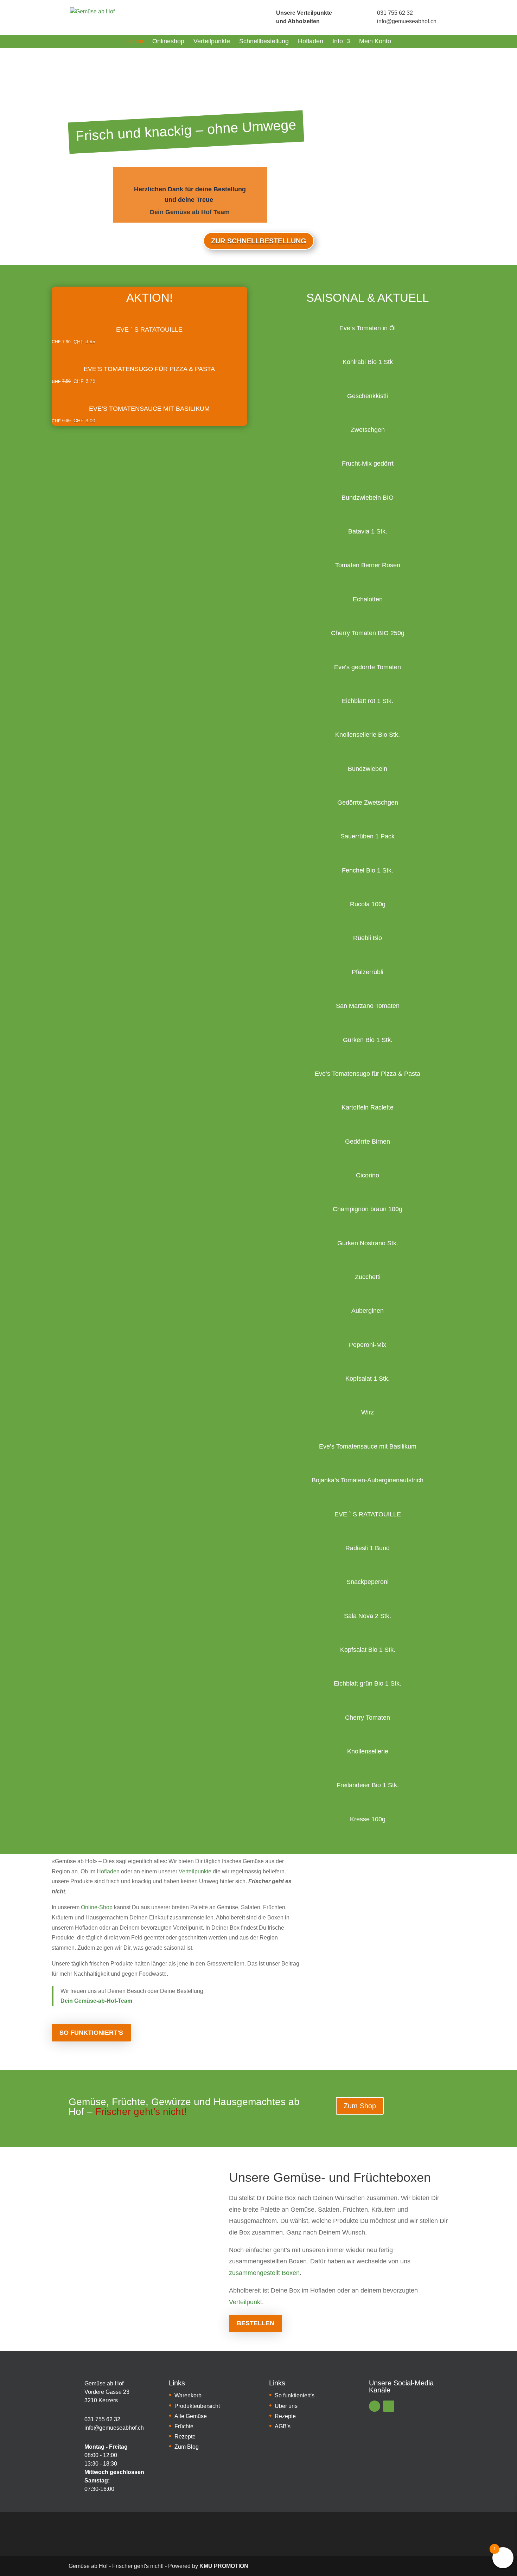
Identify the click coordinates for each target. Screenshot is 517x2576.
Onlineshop (168, 41)
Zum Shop (360, 2106)
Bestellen (256, 2323)
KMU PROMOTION (224, 2566)
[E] (74, 2392)
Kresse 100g (368, 1819)
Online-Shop (97, 1907)
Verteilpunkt (245, 2302)
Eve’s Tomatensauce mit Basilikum (149, 409)
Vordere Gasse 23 (107, 2392)
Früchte (184, 2426)
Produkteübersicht (197, 2406)
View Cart (149, 308)
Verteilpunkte (212, 41)
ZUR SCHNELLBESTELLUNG (259, 241)
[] (264, 17)
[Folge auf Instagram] (389, 2406)
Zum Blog (187, 2447)
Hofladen (311, 41)
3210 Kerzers (101, 2400)
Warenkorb (188, 2395)
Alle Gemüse (191, 2416)
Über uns (286, 2406)
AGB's (283, 2426)
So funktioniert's (91, 2033)
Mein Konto (375, 41)
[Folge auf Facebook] (375, 2406)
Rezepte (185, 2437)
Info (338, 41)
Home (135, 41)
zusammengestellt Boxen (264, 2273)
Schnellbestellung (264, 41)
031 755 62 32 (395, 13)
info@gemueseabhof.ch (407, 21)
